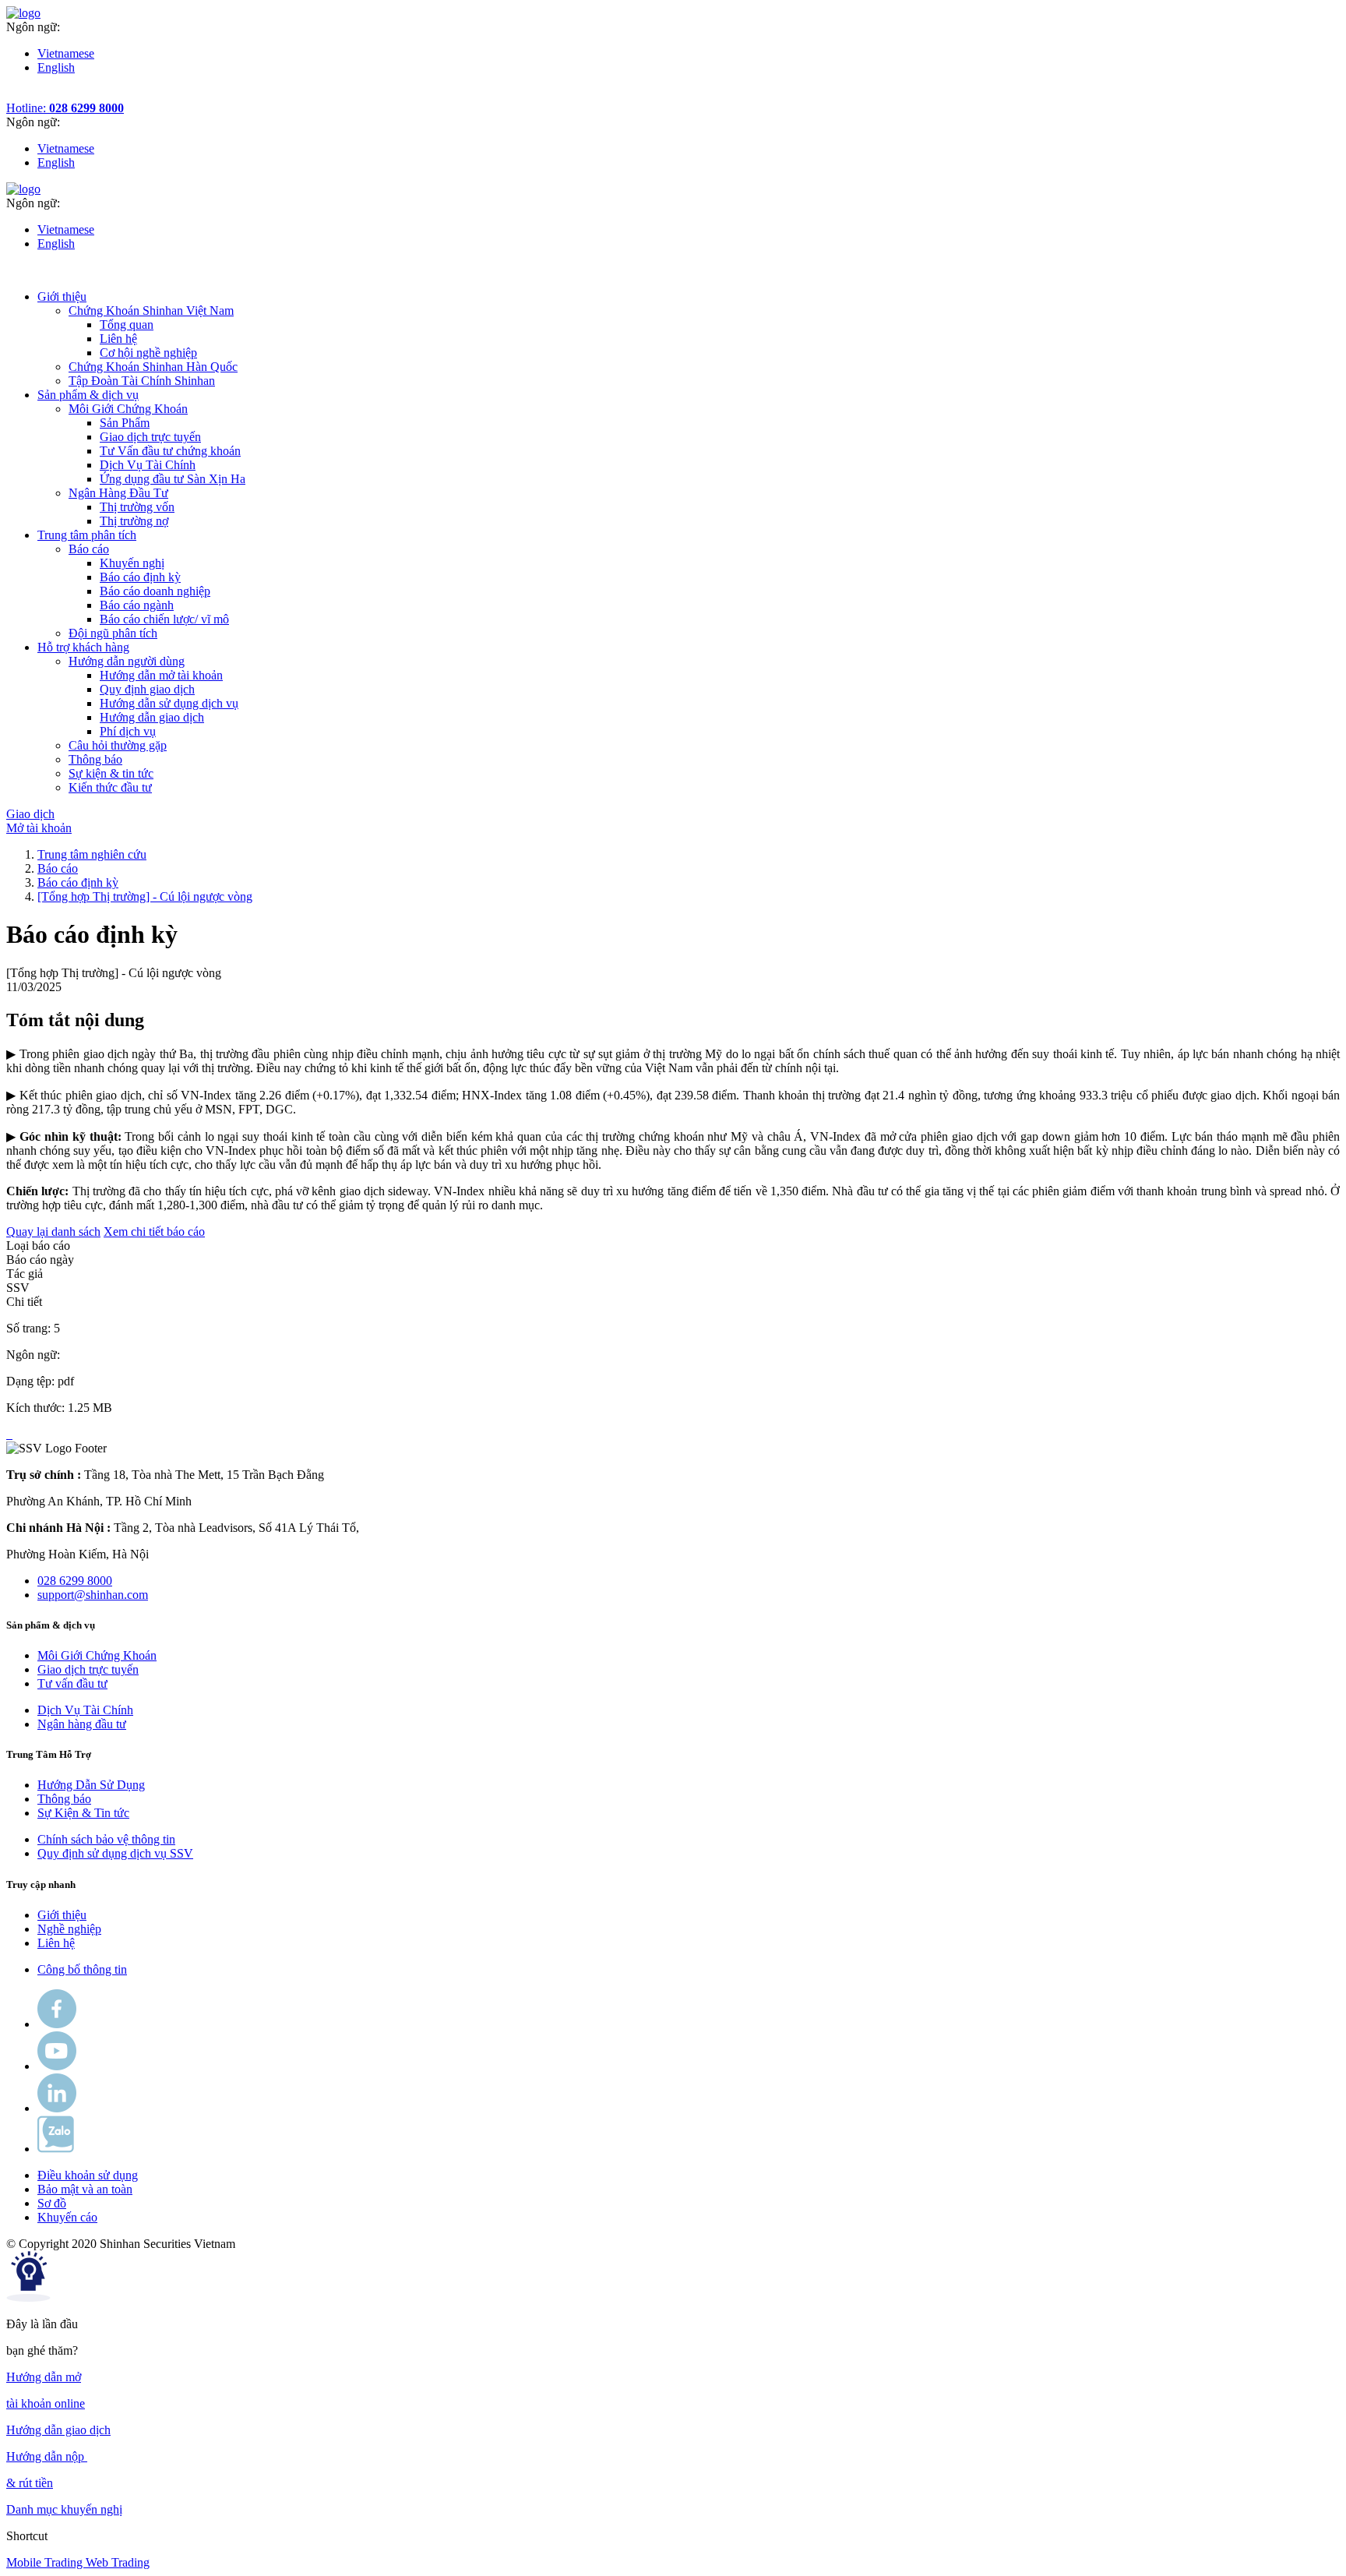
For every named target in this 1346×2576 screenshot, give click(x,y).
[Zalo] (56, 2149)
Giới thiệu (62, 1915)
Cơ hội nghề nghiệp (148, 353)
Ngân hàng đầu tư (82, 1724)
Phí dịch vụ (128, 731)
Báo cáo (58, 868)
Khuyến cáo (67, 2217)
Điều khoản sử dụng (88, 2175)
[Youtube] (57, 2066)
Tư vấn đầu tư (72, 1683)
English (56, 67)
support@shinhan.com (93, 1595)
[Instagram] (57, 2108)
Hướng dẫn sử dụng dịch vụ (169, 703)
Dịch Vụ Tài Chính (148, 465)
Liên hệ (118, 339)
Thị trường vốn (137, 507)
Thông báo (64, 1799)
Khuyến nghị (132, 563)
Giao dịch (30, 814)
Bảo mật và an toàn (85, 2189)
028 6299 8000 (75, 1581)
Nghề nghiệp (69, 1929)
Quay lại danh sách (53, 1232)
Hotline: (65, 108)
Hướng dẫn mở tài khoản (161, 675)
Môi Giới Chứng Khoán (97, 1655)
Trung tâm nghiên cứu (92, 854)
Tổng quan (127, 325)
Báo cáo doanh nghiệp (155, 591)
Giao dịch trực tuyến (150, 437)
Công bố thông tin (82, 1969)
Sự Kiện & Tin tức (83, 1813)
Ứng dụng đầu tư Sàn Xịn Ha (173, 479)
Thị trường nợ (134, 521)
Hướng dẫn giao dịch (152, 717)
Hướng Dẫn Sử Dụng (91, 1785)
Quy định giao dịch (147, 689)
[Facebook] (57, 2024)
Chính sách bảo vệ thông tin (106, 1839)
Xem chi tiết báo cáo (154, 1232)
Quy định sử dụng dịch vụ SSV (115, 1853)
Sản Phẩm (125, 423)
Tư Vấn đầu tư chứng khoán (170, 451)
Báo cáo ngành (137, 605)
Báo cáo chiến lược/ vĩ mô (164, 619)
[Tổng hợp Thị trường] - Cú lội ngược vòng (145, 896)
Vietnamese (66, 53)
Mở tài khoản (39, 828)
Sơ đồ (52, 2203)
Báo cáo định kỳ (140, 577)
